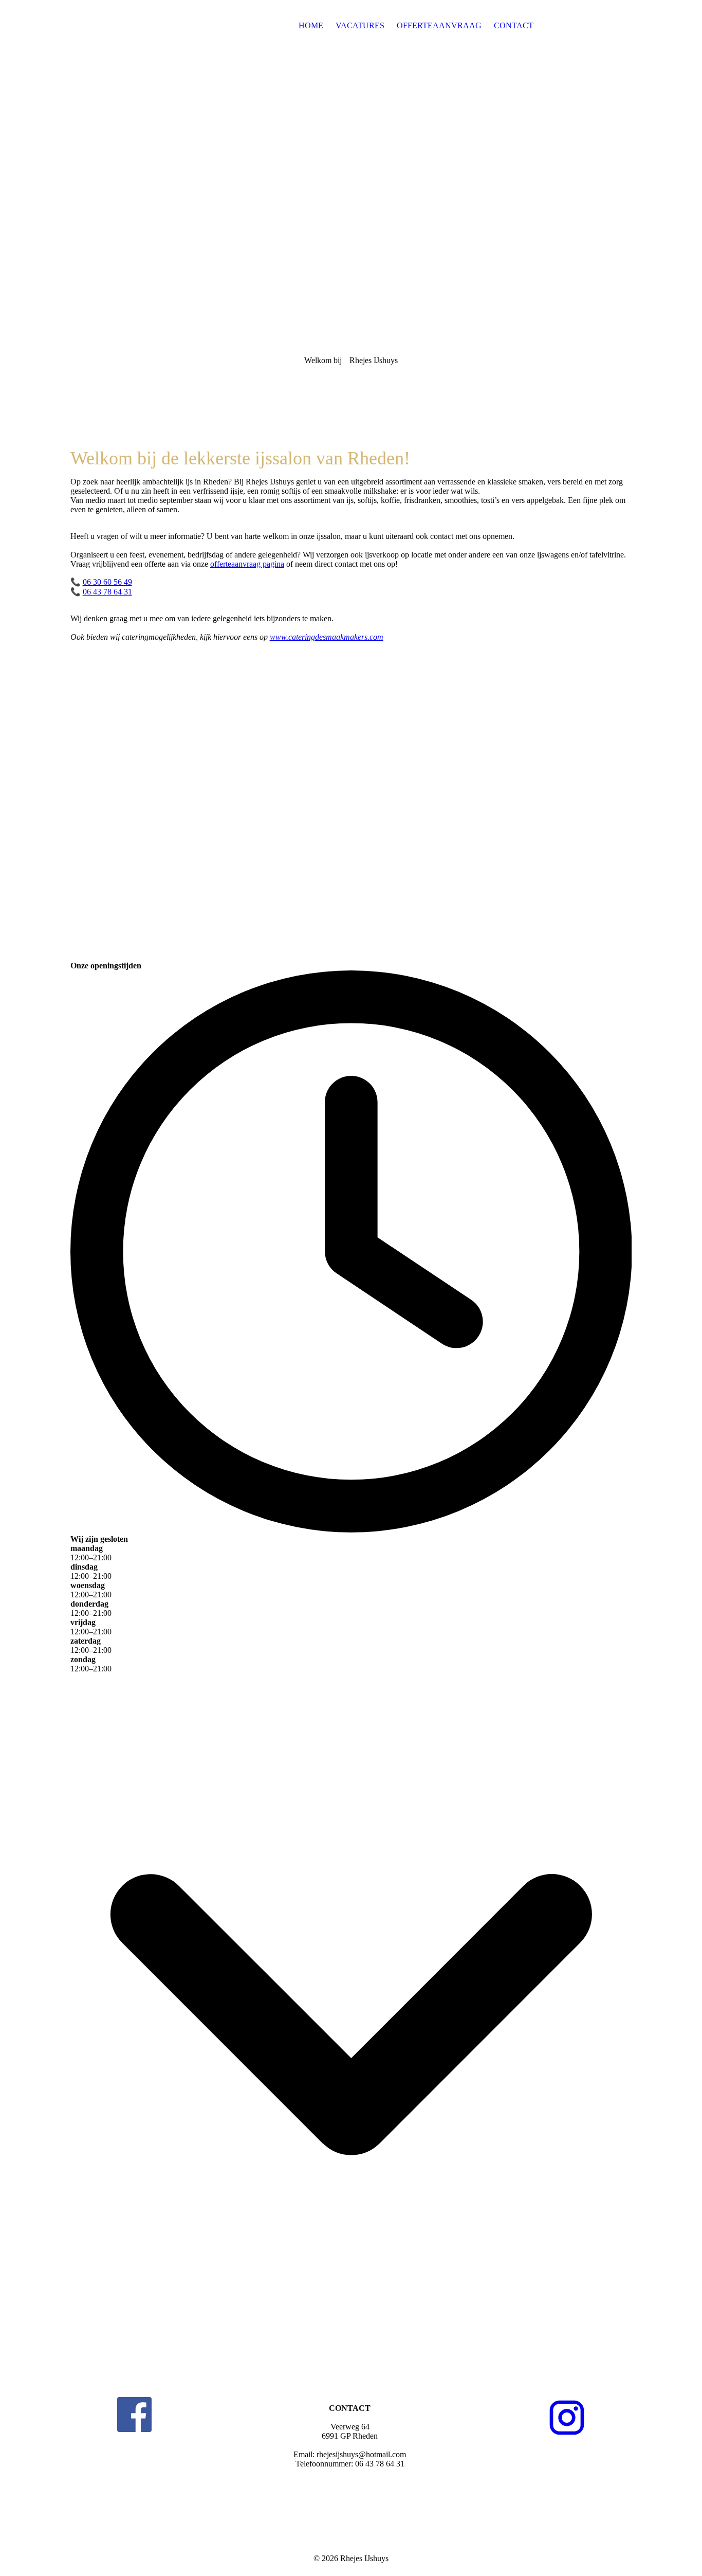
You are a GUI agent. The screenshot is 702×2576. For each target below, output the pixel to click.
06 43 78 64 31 (107, 592)
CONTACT (514, 25)
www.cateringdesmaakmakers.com (327, 637)
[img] (135, 26)
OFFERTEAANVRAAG (439, 25)
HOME (311, 25)
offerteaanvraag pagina (247, 564)
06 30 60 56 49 (107, 582)
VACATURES (360, 25)
